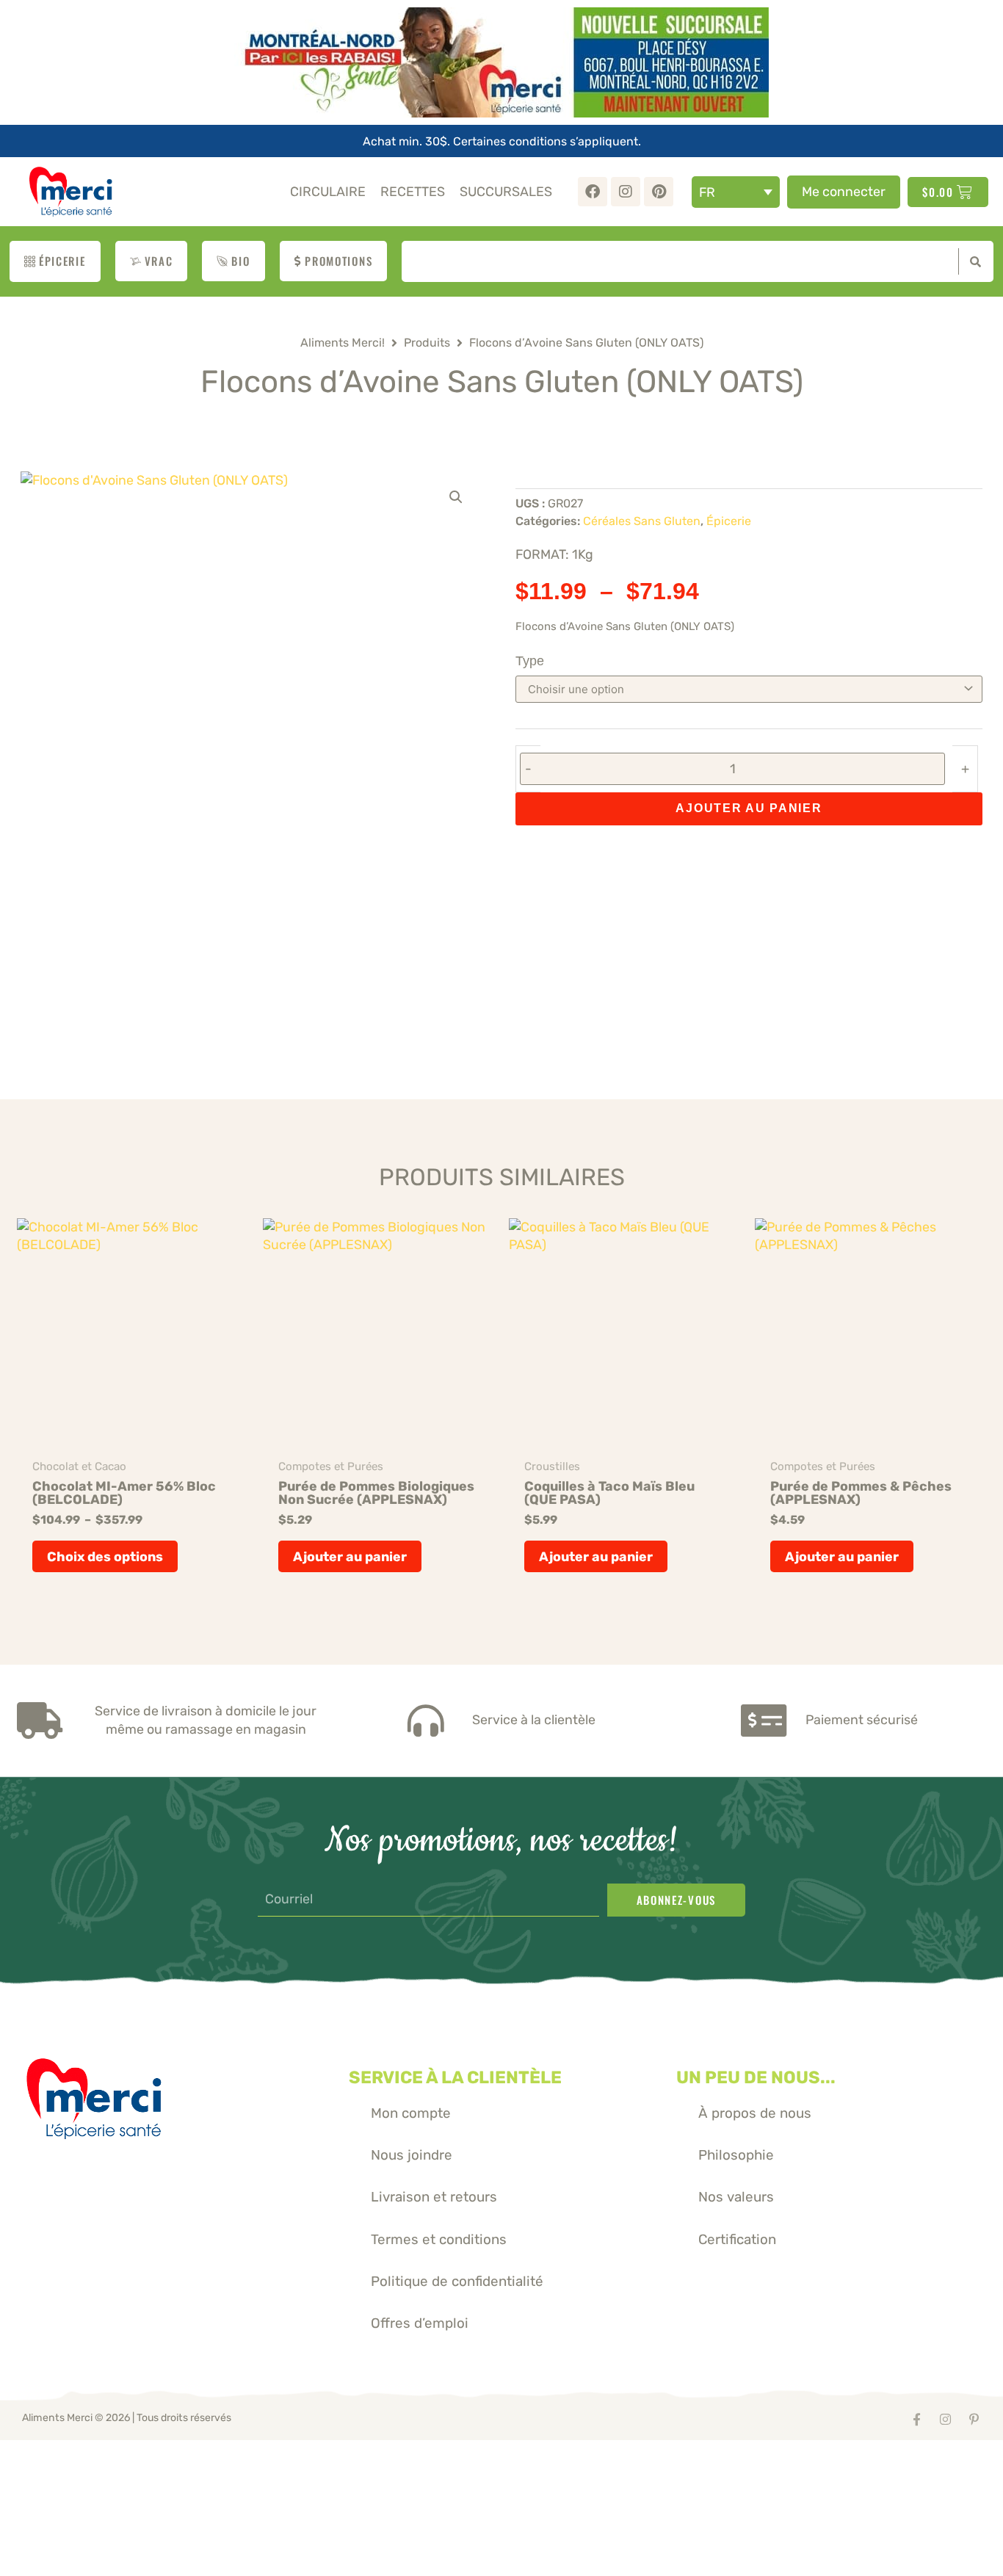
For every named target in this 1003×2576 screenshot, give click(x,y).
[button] (456, 497)
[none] (736, 192)
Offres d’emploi (420, 2323)
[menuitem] (736, 192)
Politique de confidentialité (457, 2281)
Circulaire (328, 191)
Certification (737, 2239)
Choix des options (105, 1556)
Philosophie (736, 2155)
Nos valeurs (736, 2197)
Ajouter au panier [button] (350, 1556)
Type (530, 661)
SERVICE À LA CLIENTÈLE (455, 2077)
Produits (427, 343)
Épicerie (729, 521)
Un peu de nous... (756, 2077)
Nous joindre (412, 2155)
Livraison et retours (434, 2197)
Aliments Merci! (343, 343)
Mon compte (411, 2113)
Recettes (413, 191)
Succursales (506, 191)
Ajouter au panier (749, 808)
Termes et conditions (439, 2239)
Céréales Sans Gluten (642, 521)
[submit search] (972, 261)
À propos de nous (755, 2113)
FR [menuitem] (707, 192)
